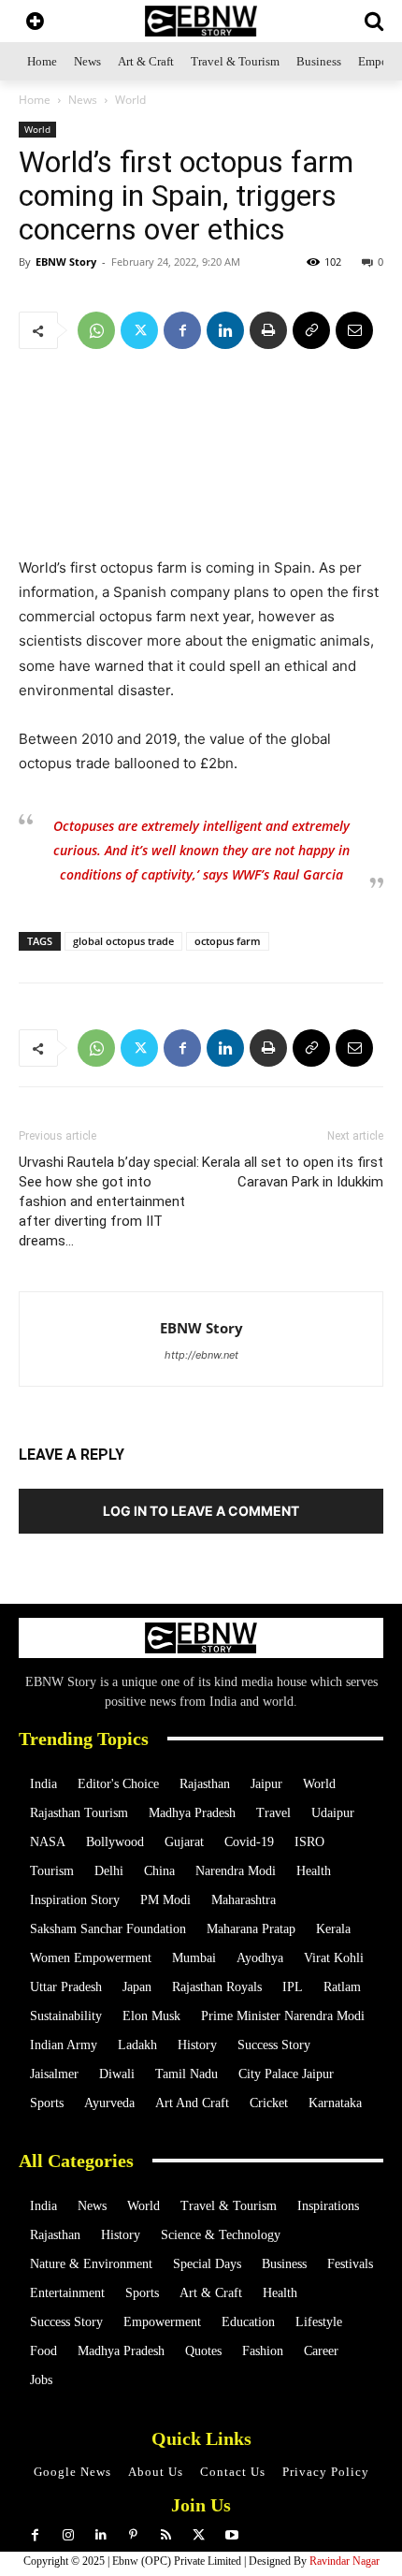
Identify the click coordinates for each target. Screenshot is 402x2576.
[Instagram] (68, 2535)
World (130, 100)
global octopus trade (123, 941)
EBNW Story (66, 262)
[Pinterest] (133, 2535)
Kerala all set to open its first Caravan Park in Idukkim (293, 1172)
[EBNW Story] (201, 21)
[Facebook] (182, 330)
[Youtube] (231, 2535)
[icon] (35, 23)
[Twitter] (139, 330)
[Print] (268, 330)
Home (35, 100)
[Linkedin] (225, 330)
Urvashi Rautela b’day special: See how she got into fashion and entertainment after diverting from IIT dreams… (109, 1201)
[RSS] (166, 2535)
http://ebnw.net (201, 1355)
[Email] (354, 330)
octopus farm (228, 941)
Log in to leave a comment (201, 1511)
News (83, 100)
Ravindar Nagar (345, 2561)
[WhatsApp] (96, 330)
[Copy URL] (311, 330)
